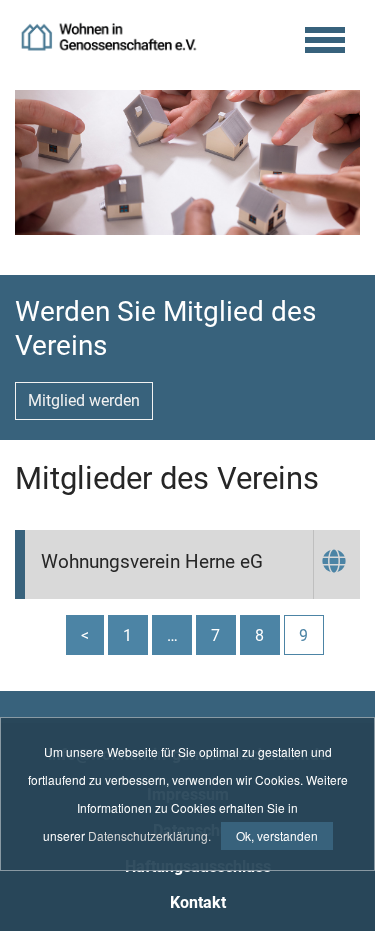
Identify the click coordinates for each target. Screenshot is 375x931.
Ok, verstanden (277, 835)
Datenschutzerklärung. (149, 835)
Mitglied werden (84, 400)
